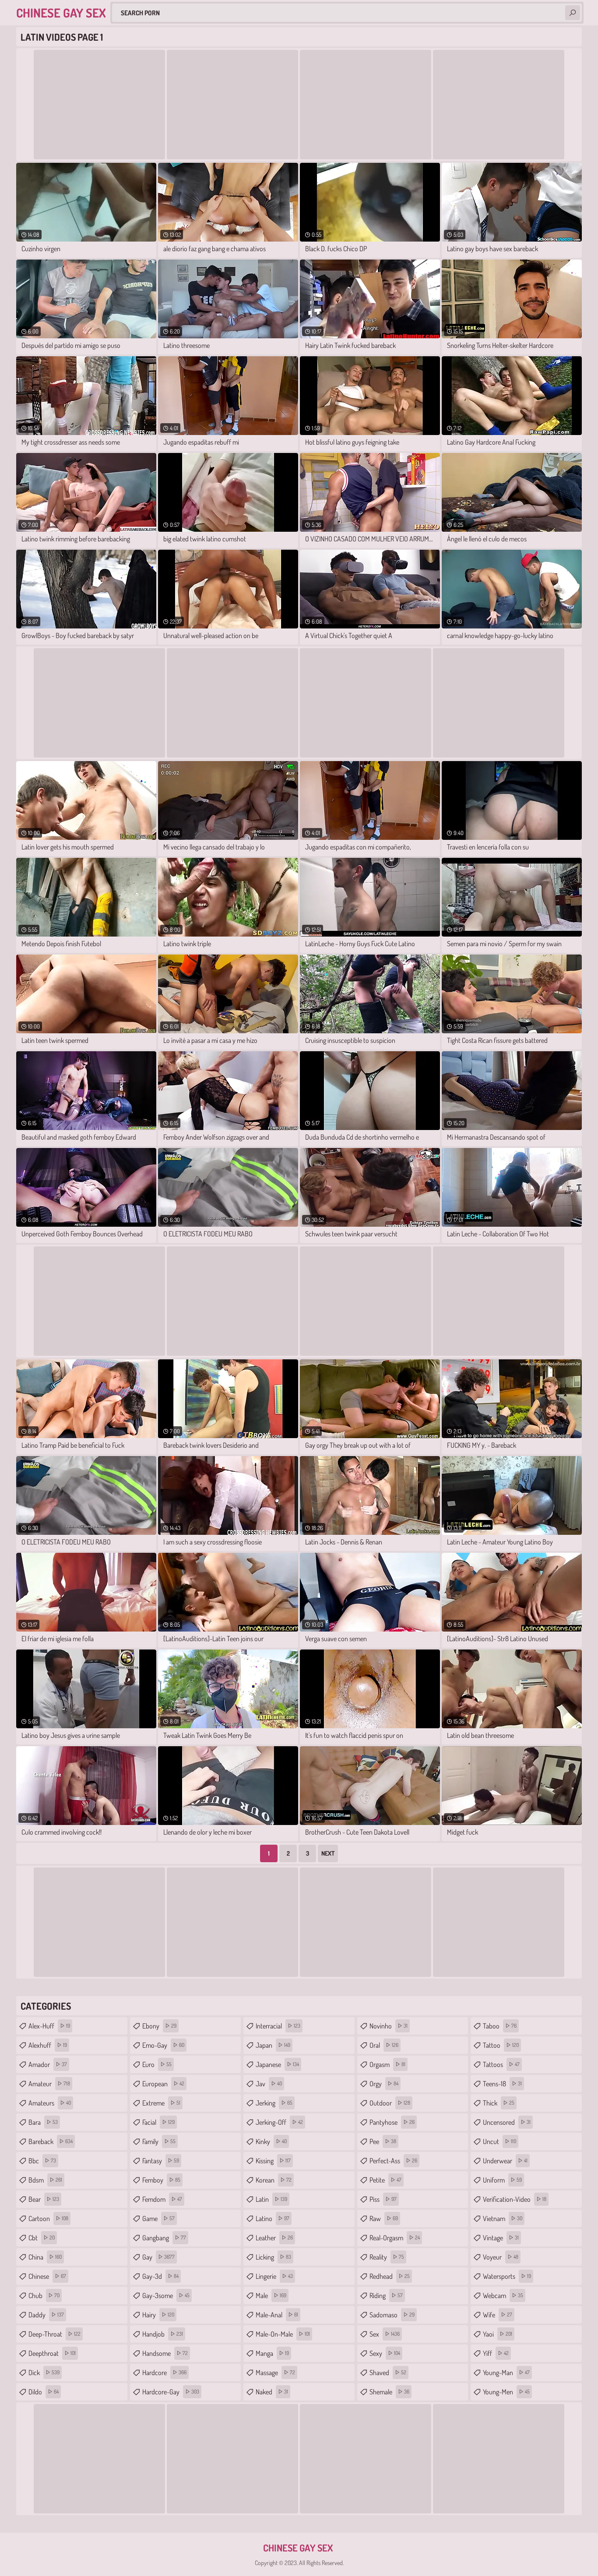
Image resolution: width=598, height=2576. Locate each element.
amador (48, 2064)
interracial (278, 2026)
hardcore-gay (171, 2392)
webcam (503, 2295)
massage (275, 2372)
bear (44, 2199)
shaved (388, 2372)
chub (44, 2295)
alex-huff (49, 2026)
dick (44, 2372)
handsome (165, 2353)
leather (274, 2238)
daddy (46, 2315)
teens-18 (502, 2084)
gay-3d (160, 2276)
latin (271, 2199)
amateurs (50, 2103)
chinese (47, 2276)
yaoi (498, 2334)
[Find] (573, 13)
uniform (502, 2180)
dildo (44, 2392)
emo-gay (163, 2045)
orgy (384, 2084)
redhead (390, 2276)
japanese (277, 2064)
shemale (389, 2392)
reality (387, 2257)
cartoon (48, 2218)
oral (384, 2045)
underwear (505, 2161)
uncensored (507, 2122)
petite (385, 2180)
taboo (500, 2026)
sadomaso (392, 2315)
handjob (163, 2334)
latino (273, 2218)
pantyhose (392, 2122)
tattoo (501, 2045)
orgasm (387, 2064)
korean (274, 2180)
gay (158, 2257)
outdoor (390, 2103)
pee (383, 2141)
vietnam (503, 2218)
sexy (385, 2353)
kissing (273, 2161)
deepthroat (52, 2353)
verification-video (515, 2199)
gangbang (164, 2238)
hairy (158, 2315)
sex (385, 2334)
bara (43, 2122)
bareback (51, 2141)
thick (499, 2103)
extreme (161, 2103)
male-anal (277, 2315)
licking (273, 2257)
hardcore (164, 2372)
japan (273, 2045)
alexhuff (48, 2045)
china (45, 2257)
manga (272, 2353)
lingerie (274, 2276)
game (158, 2218)
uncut (500, 2141)
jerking (274, 2103)
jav (269, 2084)
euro (157, 2064)
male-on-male (283, 2334)
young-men (506, 2392)
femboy (161, 2180)
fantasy (161, 2161)
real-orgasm (395, 2238)
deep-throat (55, 2334)
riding (386, 2295)
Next (328, 1853)
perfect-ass (393, 2161)
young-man (506, 2372)
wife (498, 2315)
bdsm (45, 2180)
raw (384, 2218)
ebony (159, 2026)
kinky (271, 2141)
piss (383, 2199)
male (271, 2295)
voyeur (501, 2257)
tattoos (501, 2064)
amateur (49, 2084)
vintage (501, 2238)
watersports (507, 2276)
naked (272, 2392)
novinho (389, 2026)
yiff (496, 2353)
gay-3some (166, 2295)
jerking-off (279, 2122)
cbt (42, 2238)
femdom (162, 2199)
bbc (42, 2161)
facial (158, 2122)
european (163, 2084)
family (159, 2141)
